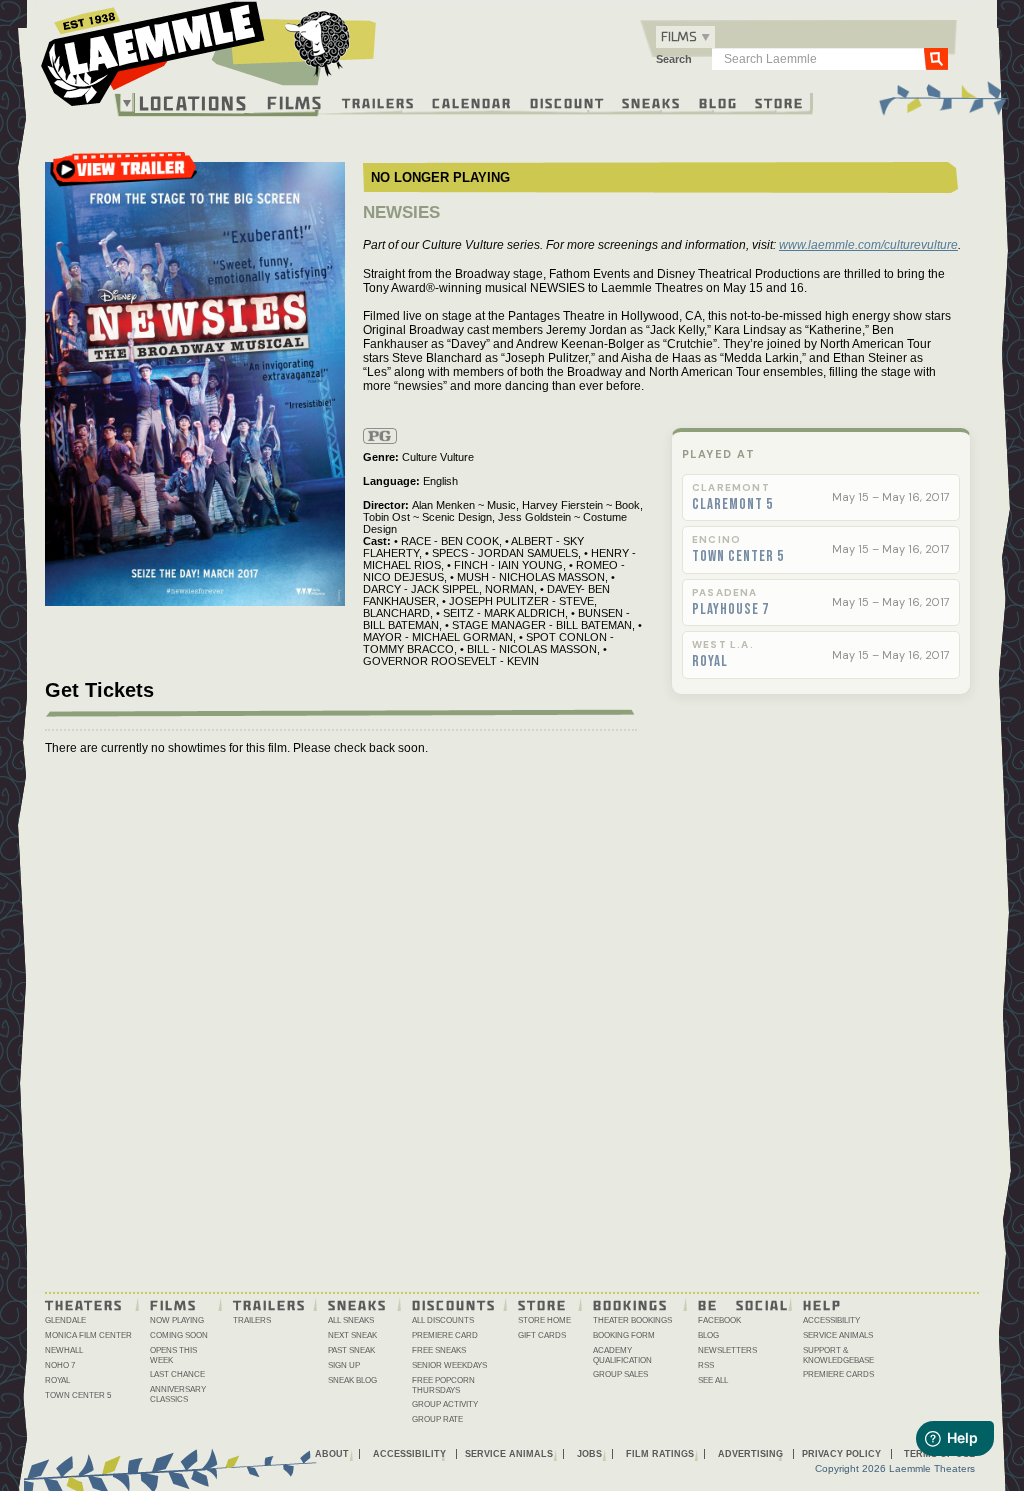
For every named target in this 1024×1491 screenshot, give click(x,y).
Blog (718, 102)
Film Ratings (660, 1454)
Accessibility (831, 1320)
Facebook (719, 1320)
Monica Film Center (88, 1335)
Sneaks (651, 102)
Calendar (472, 102)
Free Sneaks (439, 1350)
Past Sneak (351, 1350)
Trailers (378, 102)
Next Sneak (352, 1335)
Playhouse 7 (730, 610)
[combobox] (685, 37)
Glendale (65, 1320)
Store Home (544, 1320)
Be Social (743, 1304)
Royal (710, 662)
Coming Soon (179, 1335)
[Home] (209, 59)
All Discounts (443, 1320)
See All (713, 1380)
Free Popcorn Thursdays (443, 1385)
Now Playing (177, 1320)
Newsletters (727, 1350)
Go (936, 58)
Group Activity (445, 1404)
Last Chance (177, 1374)
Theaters (84, 1304)
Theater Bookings (632, 1320)
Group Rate (437, 1419)
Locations (193, 103)
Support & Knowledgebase (838, 1355)
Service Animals (838, 1335)
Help (822, 1304)
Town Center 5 (738, 557)
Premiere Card (445, 1335)
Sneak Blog (352, 1380)
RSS (706, 1365)
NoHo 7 (60, 1365)
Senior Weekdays (449, 1365)
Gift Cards (542, 1335)
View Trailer (124, 175)
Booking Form (624, 1335)
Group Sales (620, 1374)
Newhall (64, 1350)
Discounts (454, 1304)
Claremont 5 (732, 505)
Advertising (750, 1454)
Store (779, 102)
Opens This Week (173, 1355)
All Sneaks (351, 1320)
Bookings (630, 1304)
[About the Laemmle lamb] (318, 42)
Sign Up (344, 1365)
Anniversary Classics (178, 1394)
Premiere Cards (838, 1374)
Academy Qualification (622, 1355)
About (332, 1454)
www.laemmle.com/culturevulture (868, 245)
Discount (567, 102)
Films (295, 100)
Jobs (589, 1454)
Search (674, 59)
